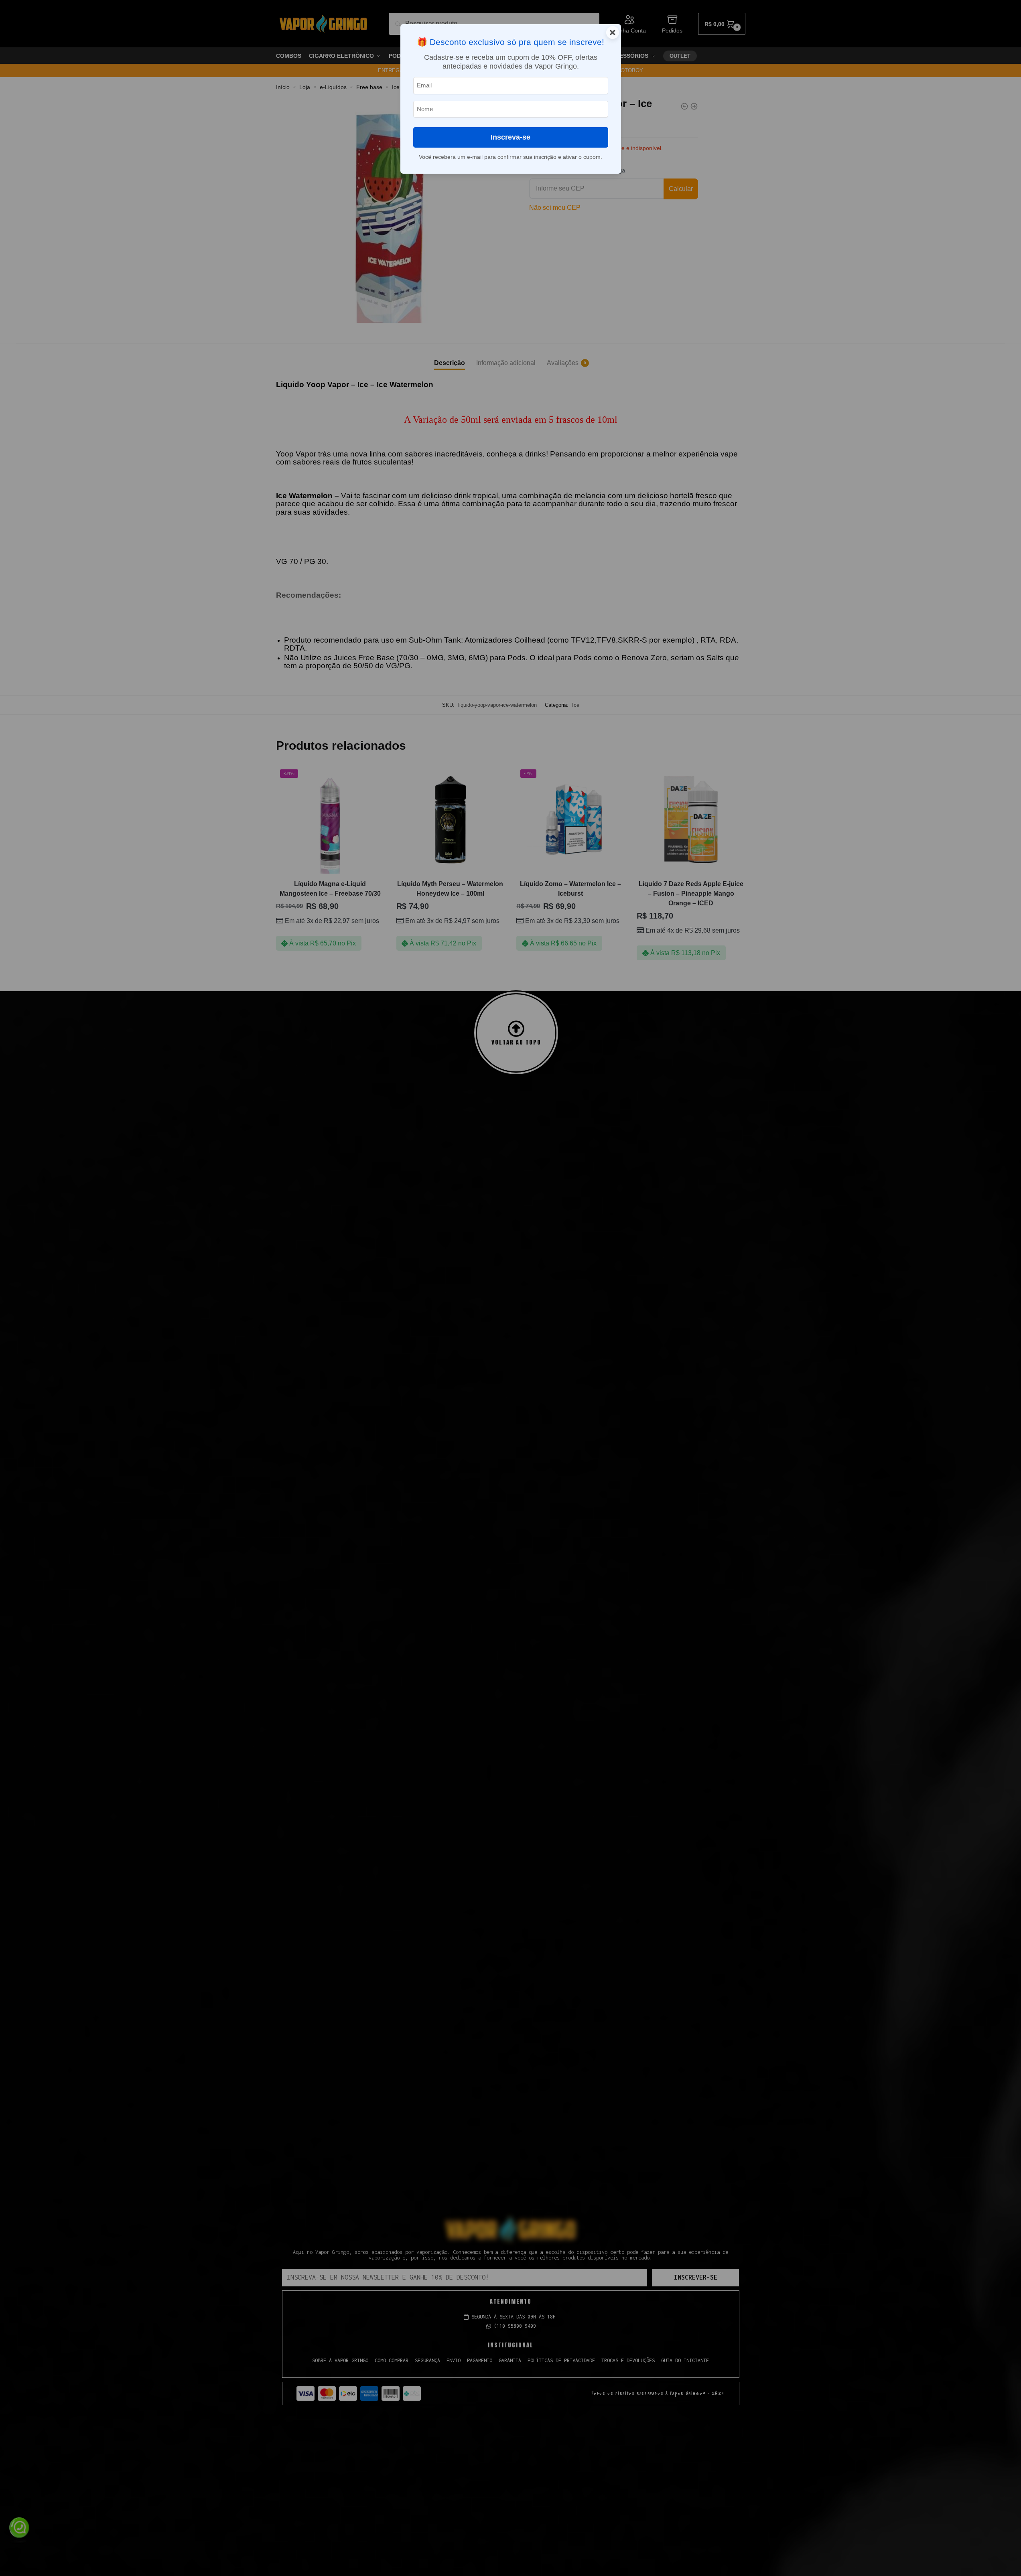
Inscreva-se (510, 137)
